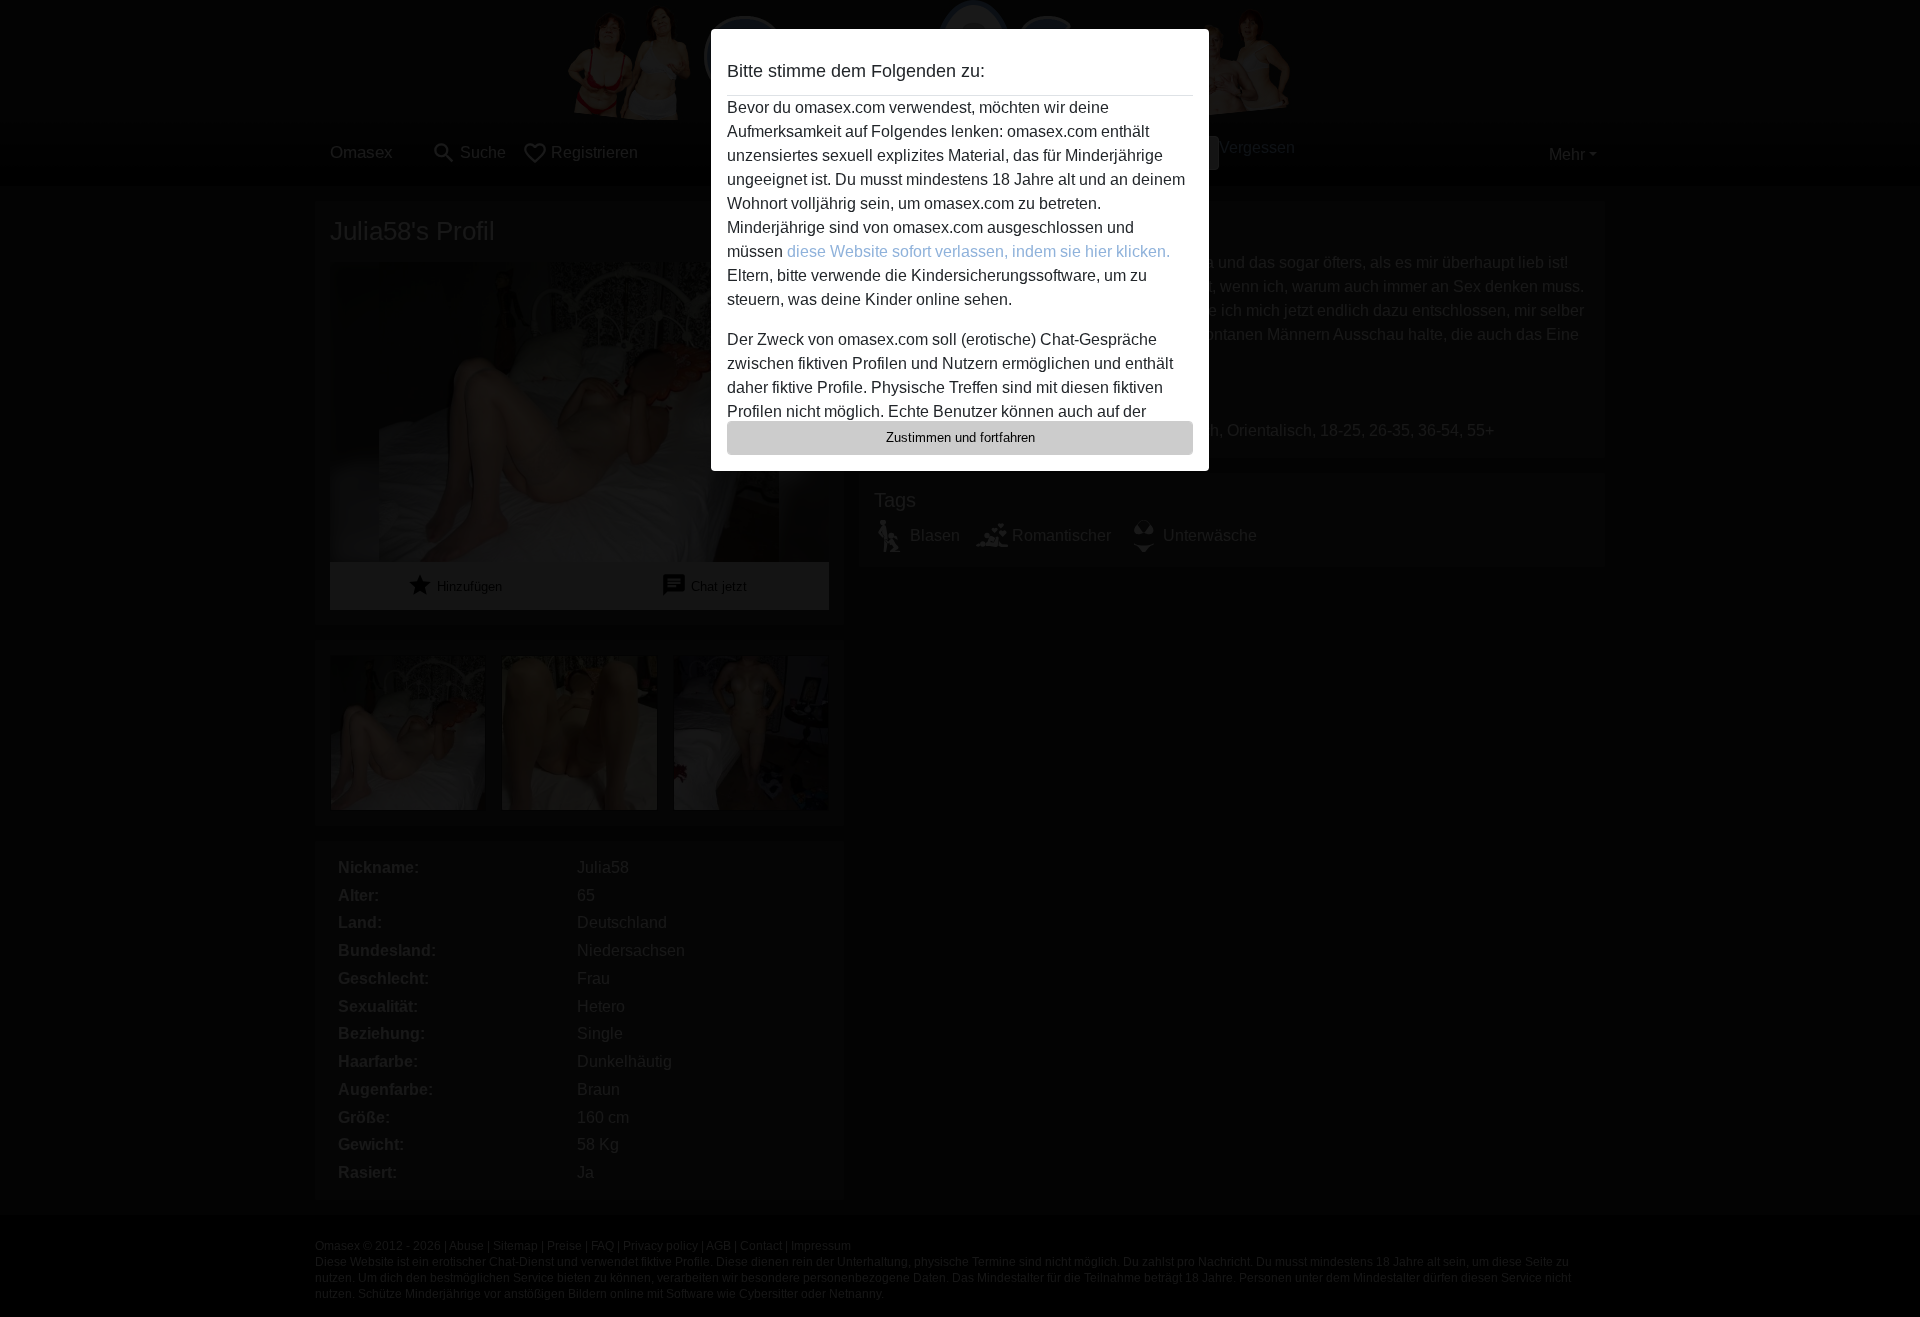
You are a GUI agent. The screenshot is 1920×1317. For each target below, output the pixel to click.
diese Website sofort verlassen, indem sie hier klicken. (978, 251)
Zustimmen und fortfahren (960, 437)
